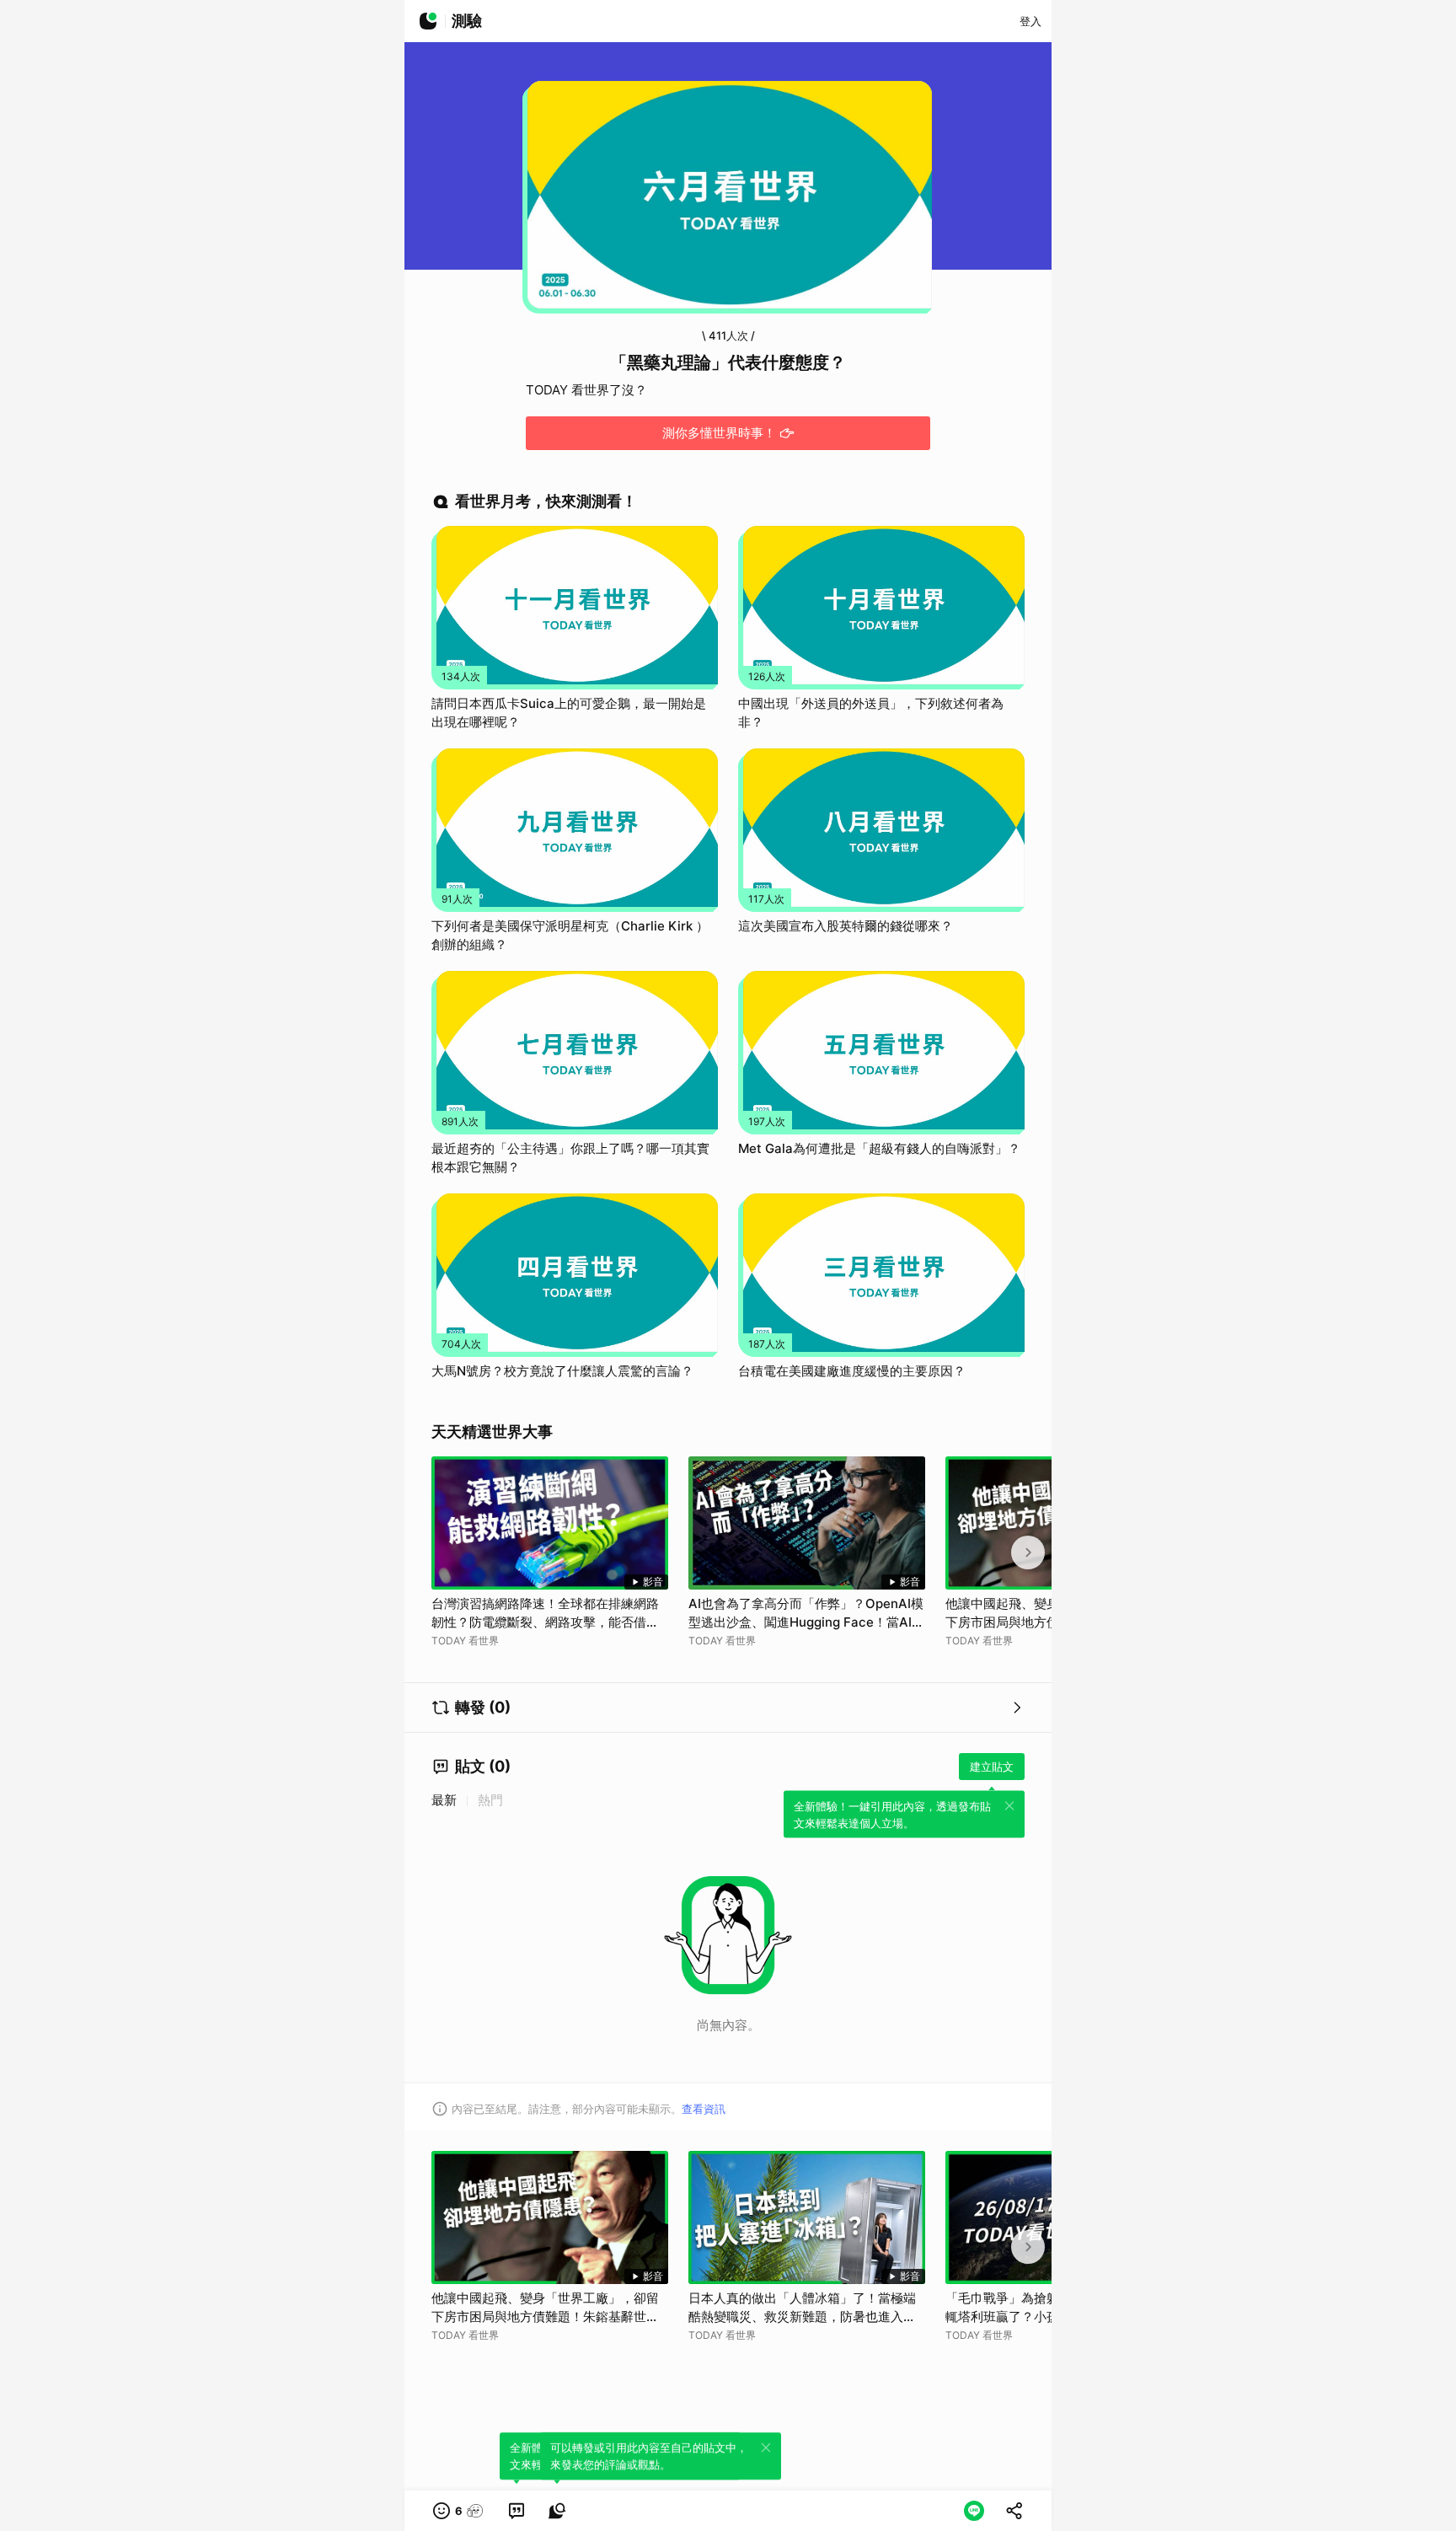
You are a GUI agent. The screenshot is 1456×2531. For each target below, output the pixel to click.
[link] (517, 2511)
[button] (459, 2511)
